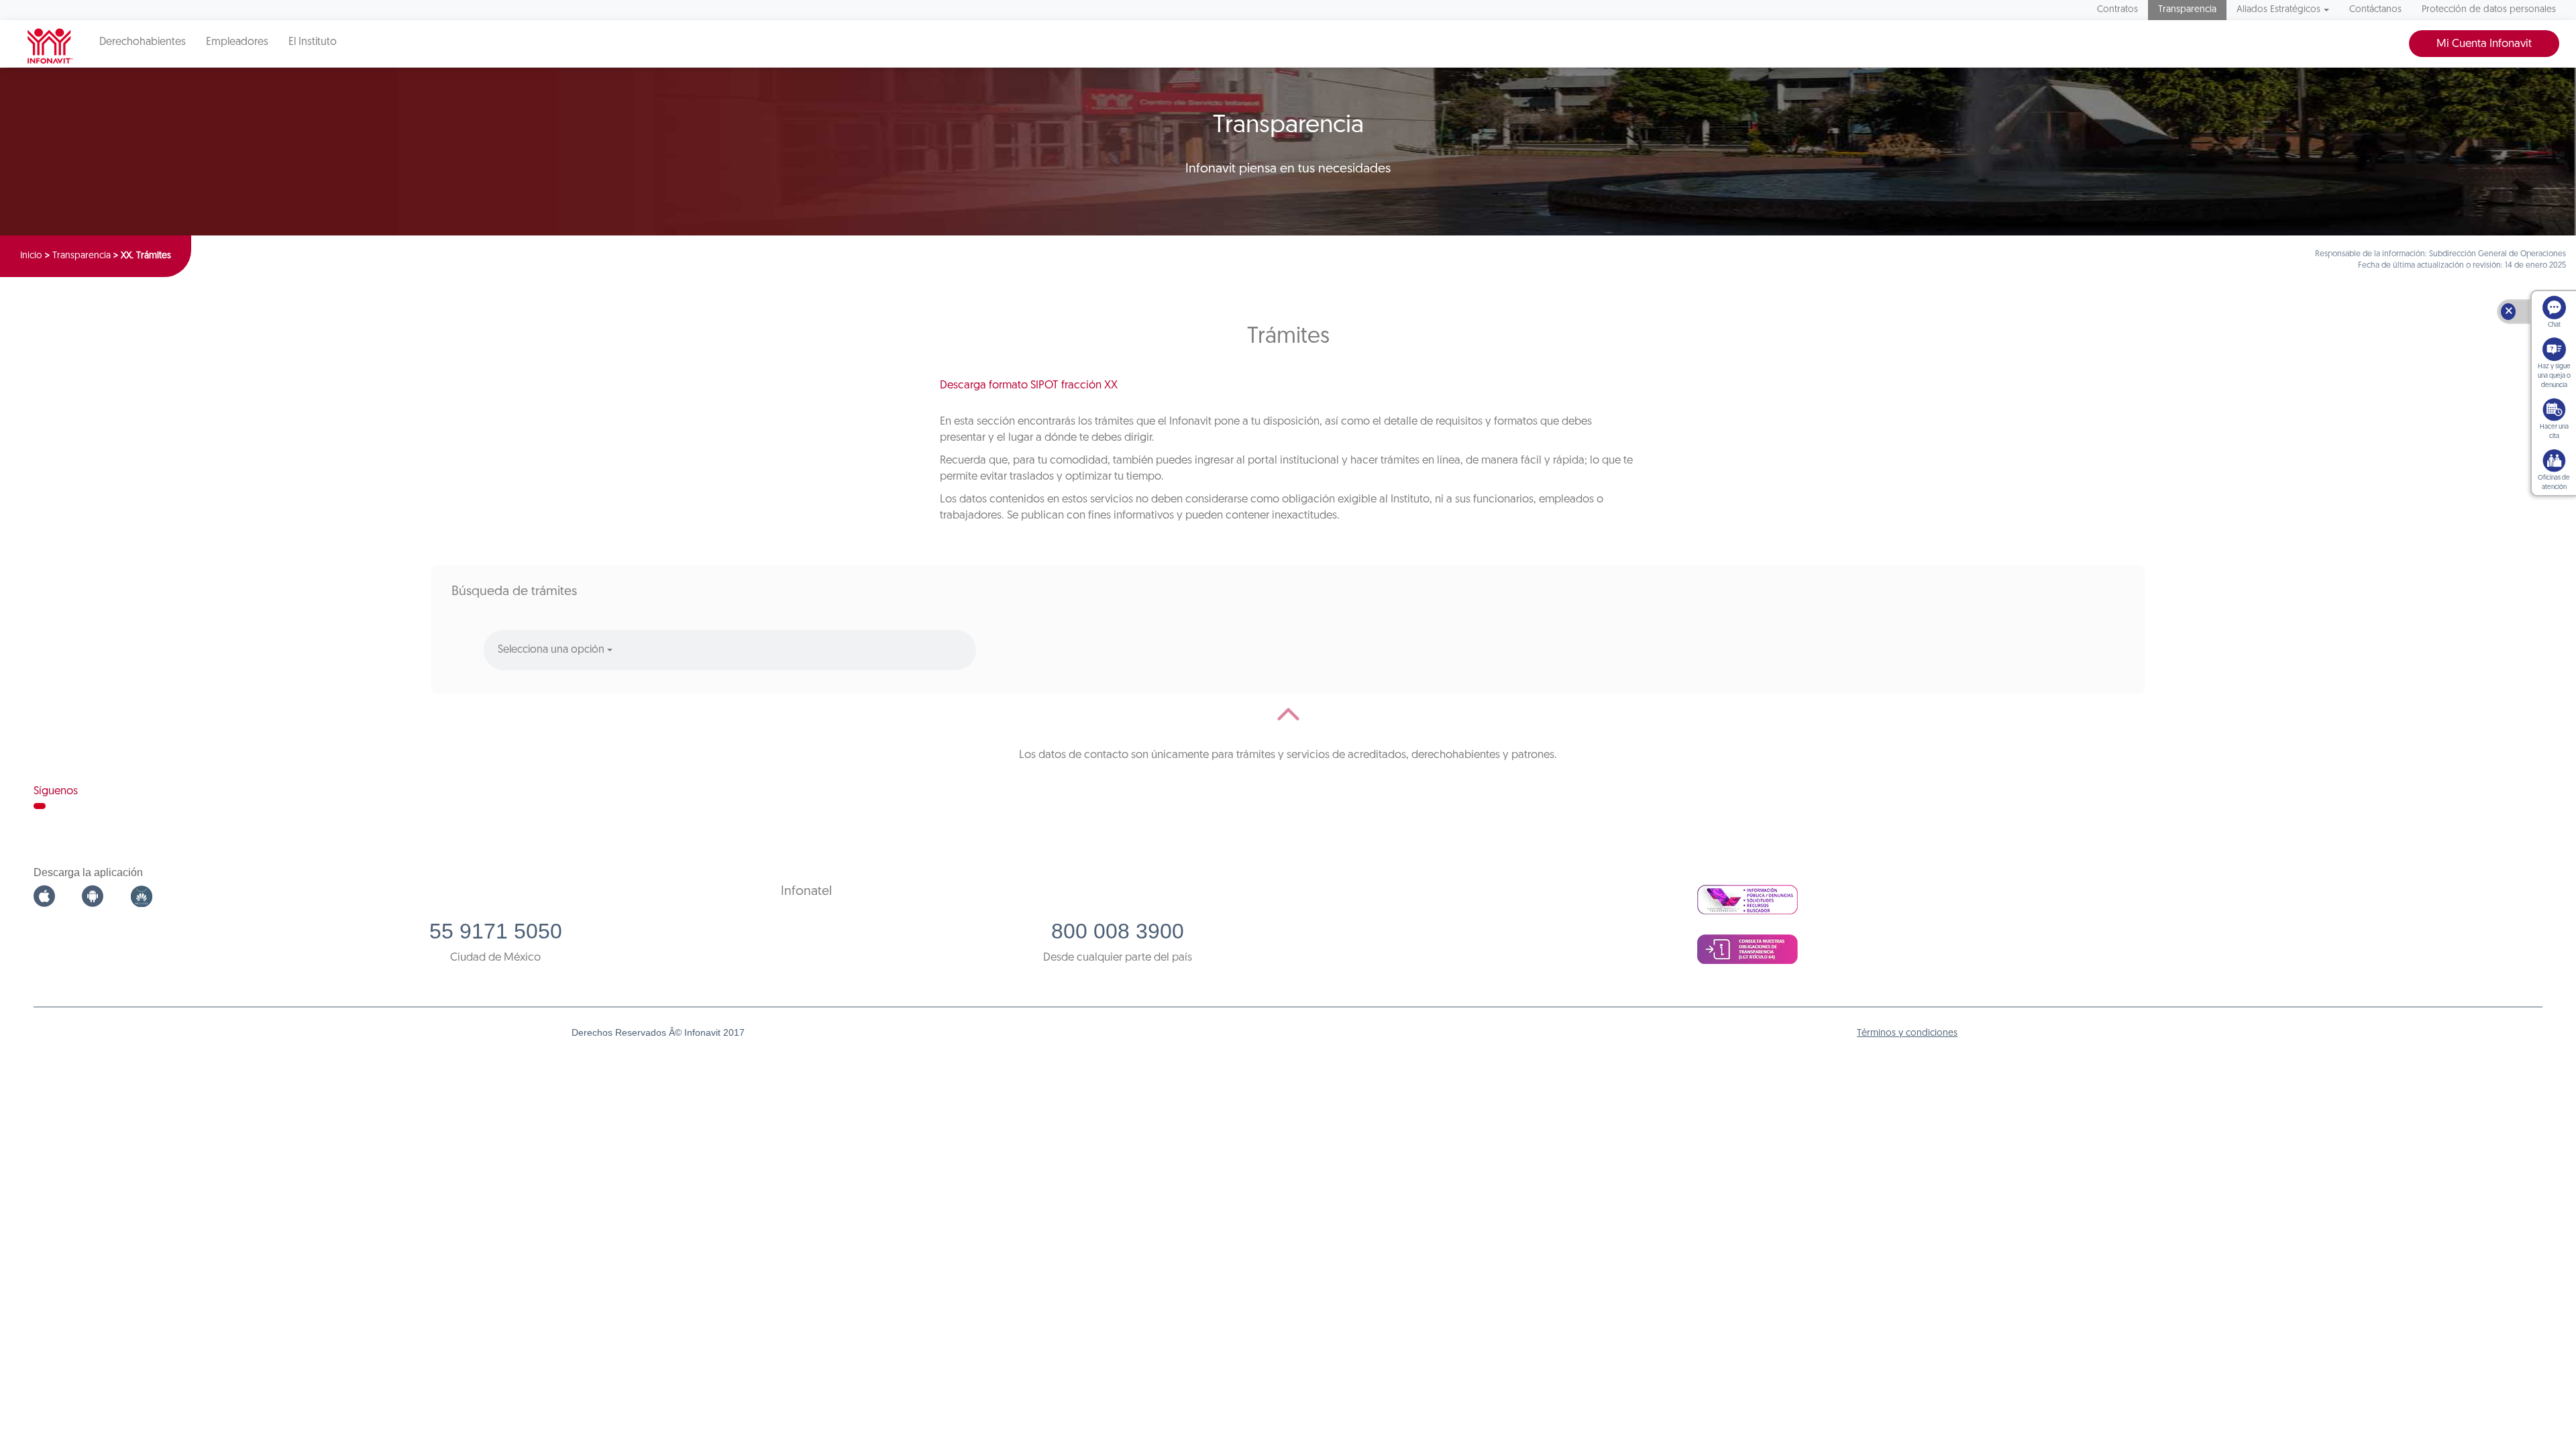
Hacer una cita (2554, 432)
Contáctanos (2375, 10)
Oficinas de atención (2554, 483)
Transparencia (2187, 10)
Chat (2554, 325)
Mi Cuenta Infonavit (2484, 44)
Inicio (31, 256)
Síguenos (56, 791)
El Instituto (313, 42)
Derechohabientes (143, 42)
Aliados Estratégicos (2278, 10)
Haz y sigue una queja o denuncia (2554, 376)
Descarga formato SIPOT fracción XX (1029, 385)
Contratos (2117, 10)
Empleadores (237, 42)
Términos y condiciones (1907, 1033)
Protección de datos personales (2489, 10)
